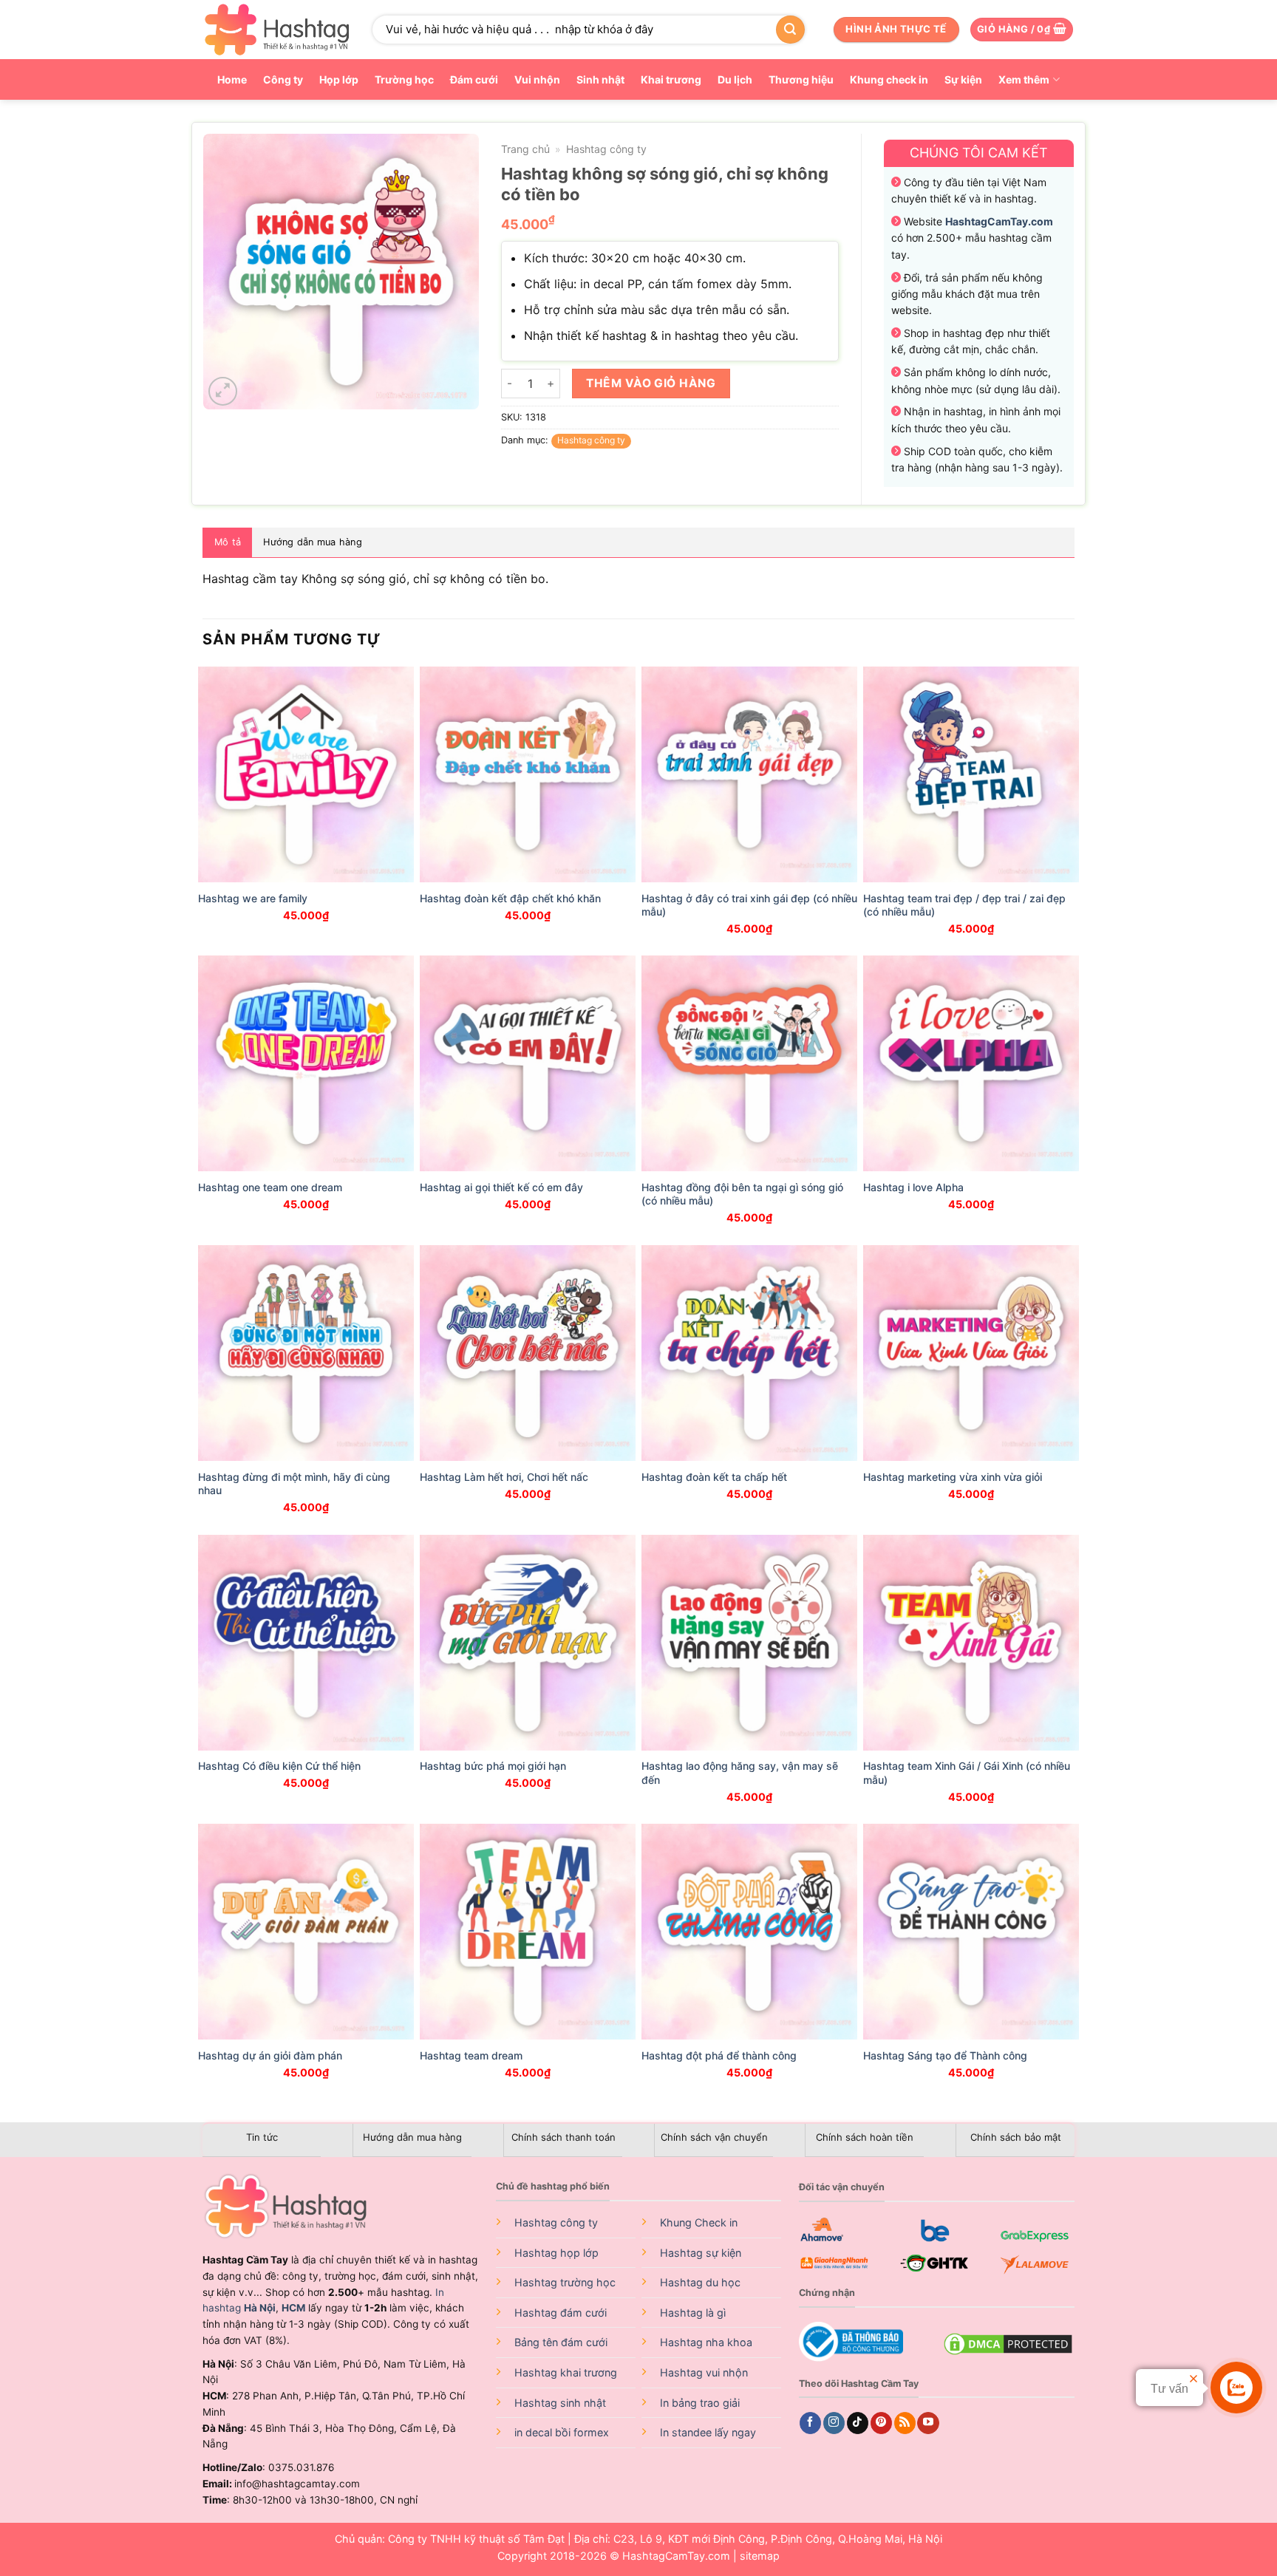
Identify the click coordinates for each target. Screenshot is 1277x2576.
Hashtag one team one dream (270, 1187)
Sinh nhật (600, 79)
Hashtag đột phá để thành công (719, 2055)
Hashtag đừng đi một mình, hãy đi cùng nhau (294, 1483)
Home (232, 79)
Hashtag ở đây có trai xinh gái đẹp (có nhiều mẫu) (749, 905)
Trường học (404, 79)
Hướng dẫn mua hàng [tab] (313, 542)
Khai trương (671, 79)
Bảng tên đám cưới (561, 2342)
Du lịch (735, 79)
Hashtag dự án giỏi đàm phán (270, 2055)
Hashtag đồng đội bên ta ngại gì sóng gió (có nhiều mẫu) (742, 1194)
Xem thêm (1024, 79)
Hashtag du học (700, 2282)
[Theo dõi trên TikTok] (858, 2423)
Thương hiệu (801, 79)
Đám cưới (474, 79)
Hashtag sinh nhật (560, 2403)
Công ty (283, 79)
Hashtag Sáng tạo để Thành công (945, 2055)
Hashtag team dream (471, 2055)
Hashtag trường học (565, 2282)
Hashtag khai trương (566, 2372)
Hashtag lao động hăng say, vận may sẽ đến (740, 1772)
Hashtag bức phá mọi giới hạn (493, 1766)
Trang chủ (525, 149)
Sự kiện (963, 79)
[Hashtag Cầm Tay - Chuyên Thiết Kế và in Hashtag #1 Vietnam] (276, 30)
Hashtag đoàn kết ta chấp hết (714, 1477)
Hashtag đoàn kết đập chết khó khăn (510, 898)
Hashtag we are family (253, 898)
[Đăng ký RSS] (905, 2423)
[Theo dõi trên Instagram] (834, 2423)
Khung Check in (699, 2222)
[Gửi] (790, 30)
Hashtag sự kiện (701, 2253)
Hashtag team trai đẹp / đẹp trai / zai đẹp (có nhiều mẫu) (964, 905)
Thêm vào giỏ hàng (651, 383)
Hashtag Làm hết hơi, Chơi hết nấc (504, 1477)
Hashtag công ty (606, 149)
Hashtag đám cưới (561, 2313)
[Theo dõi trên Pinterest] (881, 2423)
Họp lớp (339, 79)
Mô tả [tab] (228, 542)
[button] (1022, 30)
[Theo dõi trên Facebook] (810, 2423)
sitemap (760, 2556)
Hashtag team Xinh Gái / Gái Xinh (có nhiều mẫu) (967, 1772)
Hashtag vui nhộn (704, 2372)
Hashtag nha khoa (706, 2342)
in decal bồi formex (562, 2432)
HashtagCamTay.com (676, 2556)
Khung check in (889, 79)
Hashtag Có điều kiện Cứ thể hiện (279, 1766)
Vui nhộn (537, 79)
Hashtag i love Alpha (913, 1187)
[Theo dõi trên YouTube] (928, 2423)
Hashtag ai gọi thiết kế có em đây (501, 1187)
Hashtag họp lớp (556, 2253)
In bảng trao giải (700, 2403)
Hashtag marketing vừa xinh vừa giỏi (953, 1477)
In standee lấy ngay (708, 2432)
